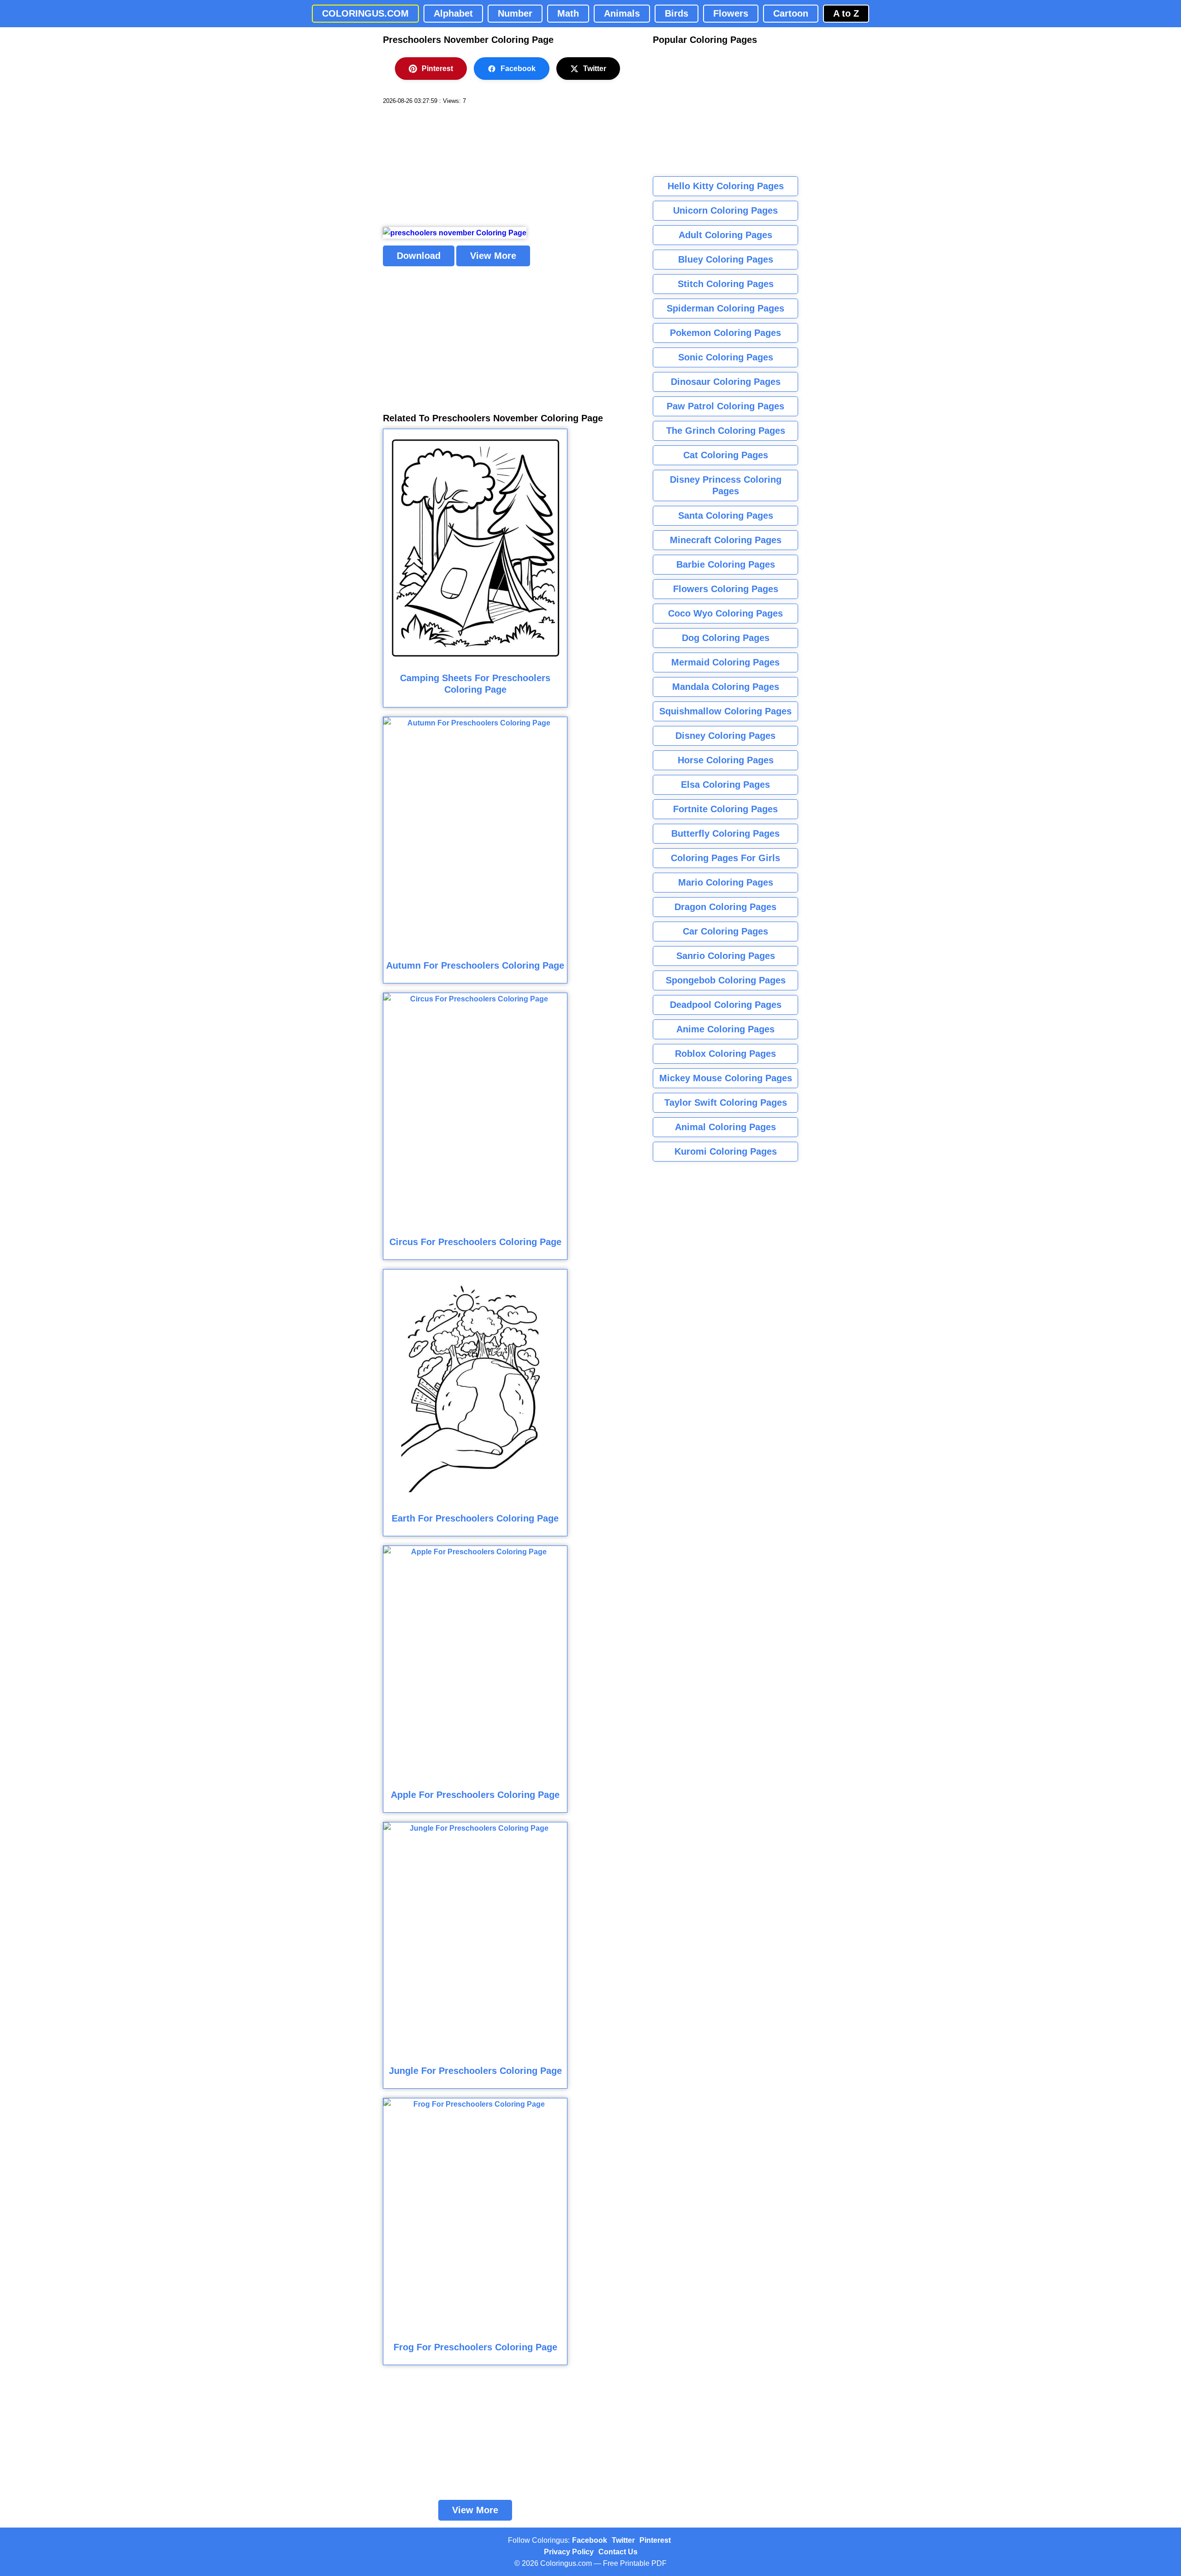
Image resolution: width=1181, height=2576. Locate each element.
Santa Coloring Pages (726, 515)
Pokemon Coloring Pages (725, 333)
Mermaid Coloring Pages (725, 662)
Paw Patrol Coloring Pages (725, 406)
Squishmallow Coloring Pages (725, 711)
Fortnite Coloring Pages (725, 809)
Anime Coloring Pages (725, 1029)
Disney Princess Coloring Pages (726, 485)
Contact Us (618, 2552)
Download (419, 256)
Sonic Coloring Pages (726, 357)
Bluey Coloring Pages (726, 259)
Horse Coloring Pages (726, 760)
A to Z (846, 13)
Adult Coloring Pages (725, 235)
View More (493, 256)
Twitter (595, 69)
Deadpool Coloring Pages (726, 1005)
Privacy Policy (569, 2552)
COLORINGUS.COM (365, 13)
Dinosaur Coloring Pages (726, 382)
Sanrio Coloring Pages (726, 956)
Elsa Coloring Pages (725, 785)
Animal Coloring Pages (725, 1127)
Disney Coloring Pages (725, 736)
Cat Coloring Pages (726, 455)
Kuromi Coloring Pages (726, 1151)
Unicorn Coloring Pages (725, 210)
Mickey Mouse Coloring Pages (726, 1078)
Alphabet (453, 13)
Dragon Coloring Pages (725, 907)
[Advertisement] (452, 166)
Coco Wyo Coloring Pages (725, 613)
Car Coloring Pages (725, 931)
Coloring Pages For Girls (725, 858)
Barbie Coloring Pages (726, 564)
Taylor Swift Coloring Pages (726, 1102)
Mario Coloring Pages (726, 882)
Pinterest (437, 69)
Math (568, 13)
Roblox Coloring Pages (725, 1054)
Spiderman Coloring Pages (725, 308)
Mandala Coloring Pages (726, 687)
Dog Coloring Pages (726, 638)
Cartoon (791, 13)
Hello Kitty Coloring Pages (726, 186)
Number (515, 13)
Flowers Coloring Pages (726, 589)
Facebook (518, 69)
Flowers (731, 13)
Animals (622, 13)
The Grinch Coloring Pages (726, 431)
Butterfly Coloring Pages (725, 833)
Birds (677, 13)
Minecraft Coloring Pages (726, 540)
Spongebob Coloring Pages (726, 980)
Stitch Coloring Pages (726, 284)
